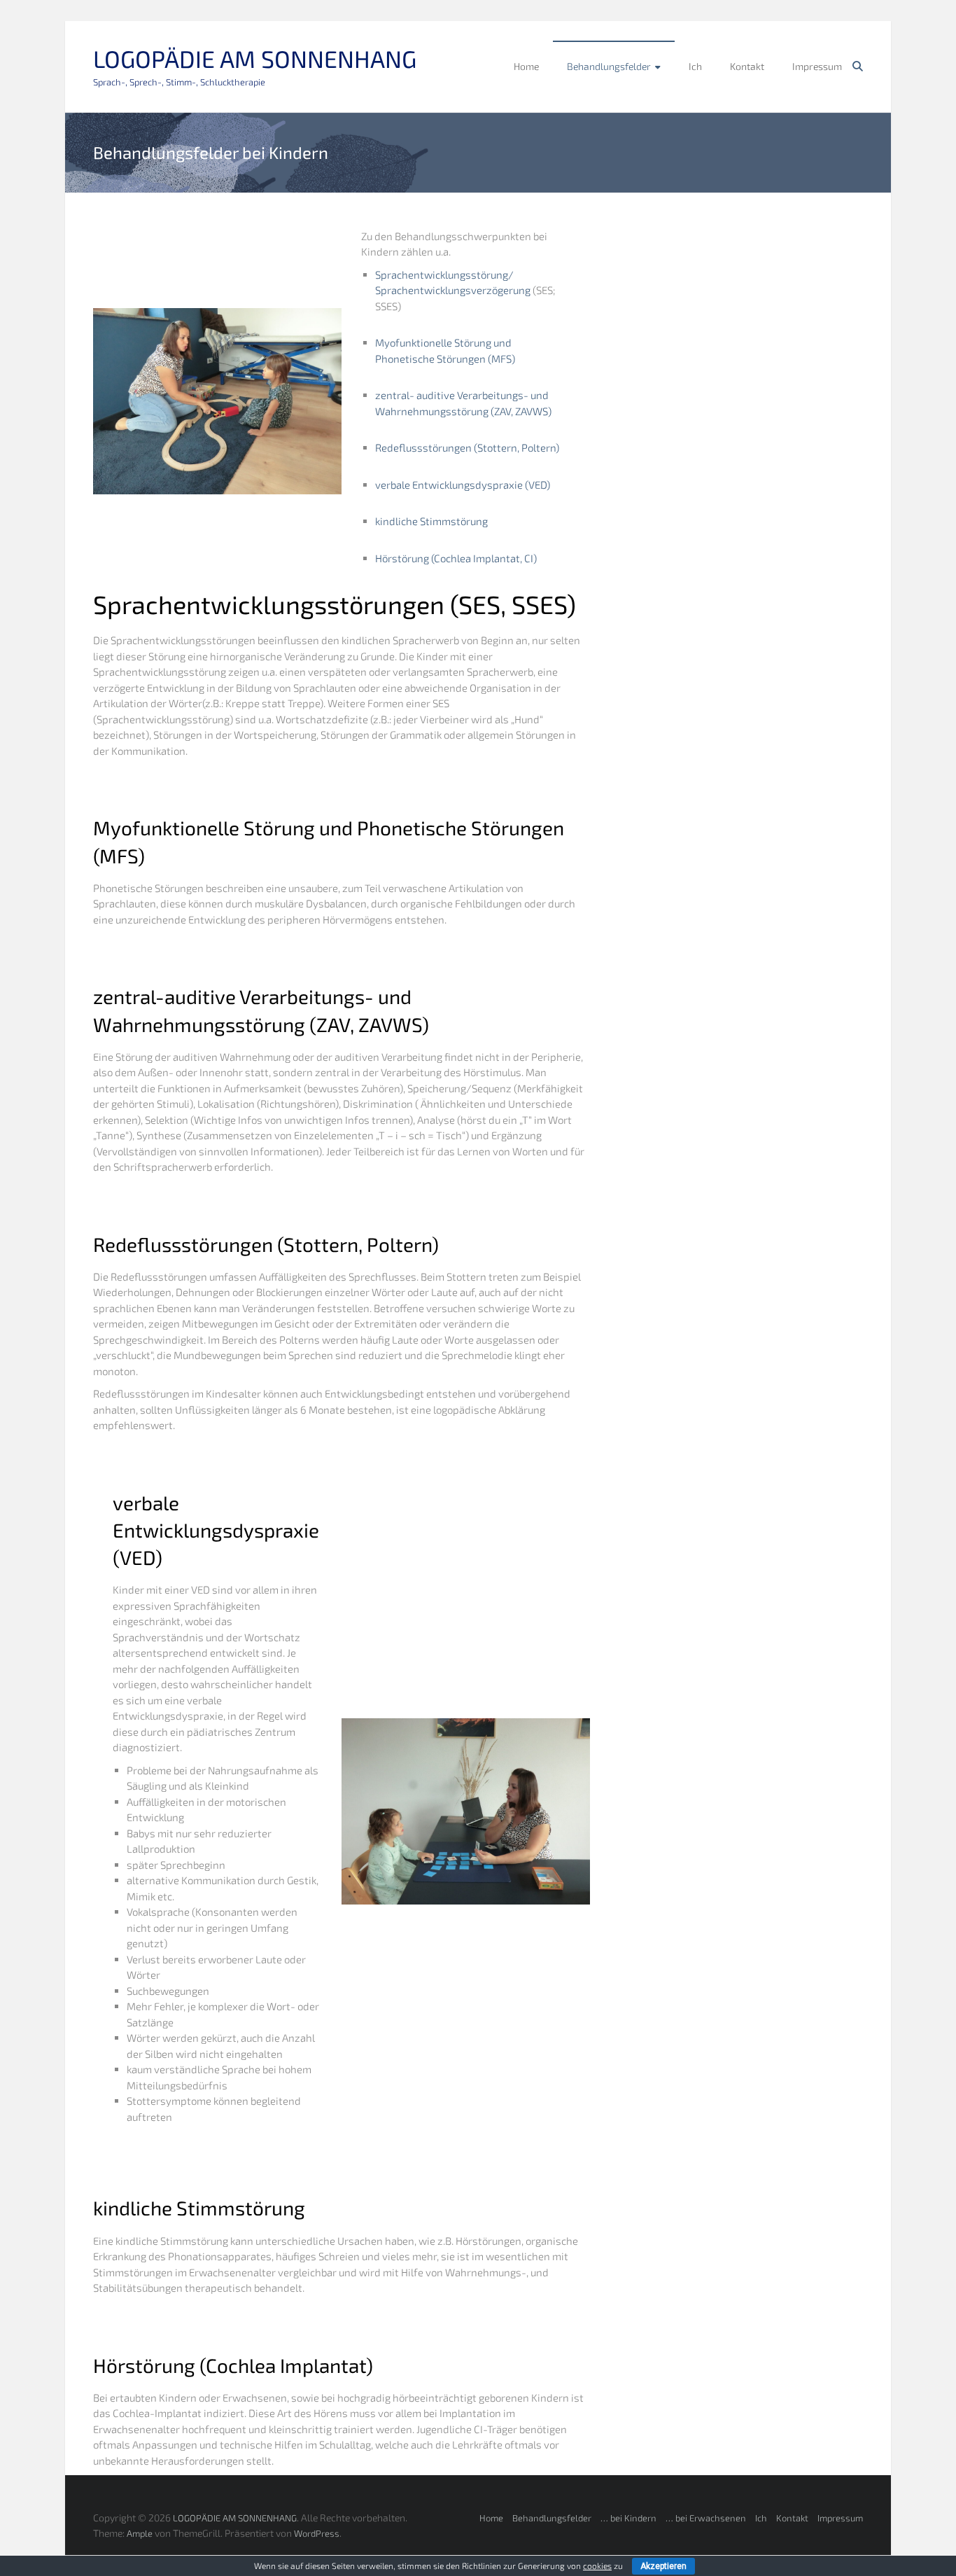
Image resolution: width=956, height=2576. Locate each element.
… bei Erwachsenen (706, 2518)
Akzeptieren (663, 2566)
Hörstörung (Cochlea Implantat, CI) (456, 558)
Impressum (817, 66)
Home (526, 66)
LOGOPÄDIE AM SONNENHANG (255, 58)
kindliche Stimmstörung (431, 521)
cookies (597, 2565)
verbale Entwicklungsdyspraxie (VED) (463, 485)
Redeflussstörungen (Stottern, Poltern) (467, 447)
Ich (695, 66)
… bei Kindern (628, 2518)
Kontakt (747, 66)
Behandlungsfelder (609, 66)
